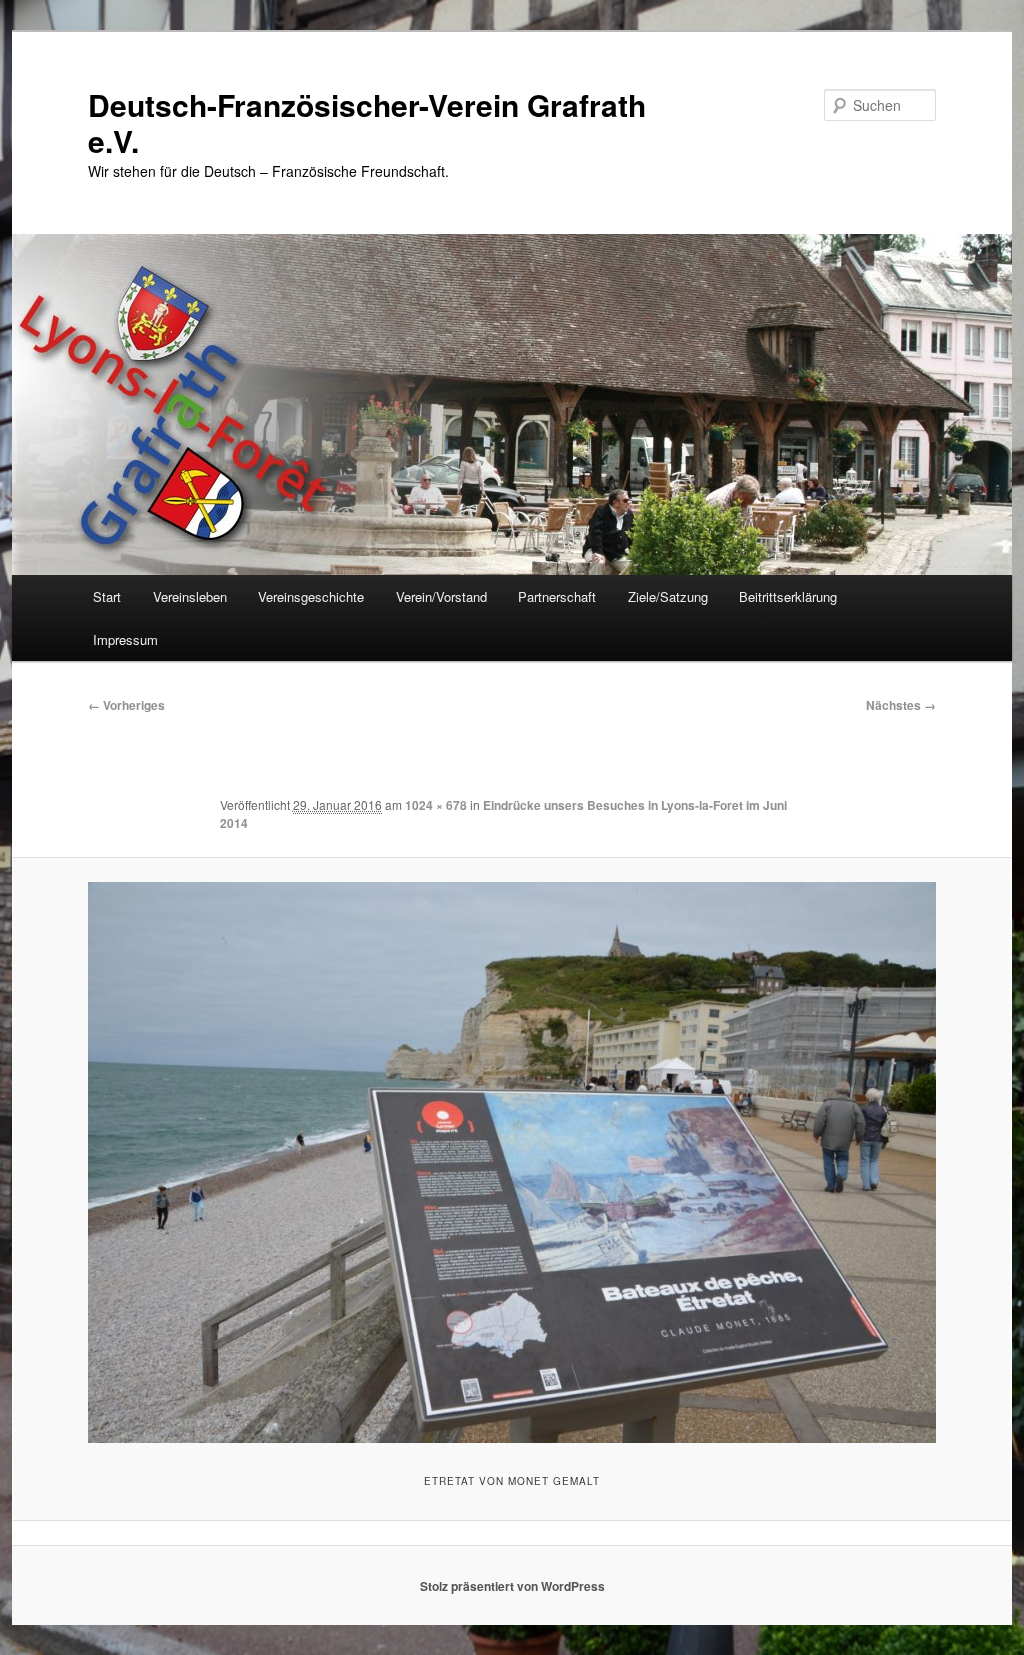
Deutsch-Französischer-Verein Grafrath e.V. (367, 122)
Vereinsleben (190, 596)
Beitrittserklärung (788, 596)
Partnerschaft (557, 596)
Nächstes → (901, 705)
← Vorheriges (126, 705)
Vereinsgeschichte (311, 596)
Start (107, 596)
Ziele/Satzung (668, 596)
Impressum (125, 639)
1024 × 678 (436, 805)
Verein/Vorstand (441, 596)
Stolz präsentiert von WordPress (512, 1586)
